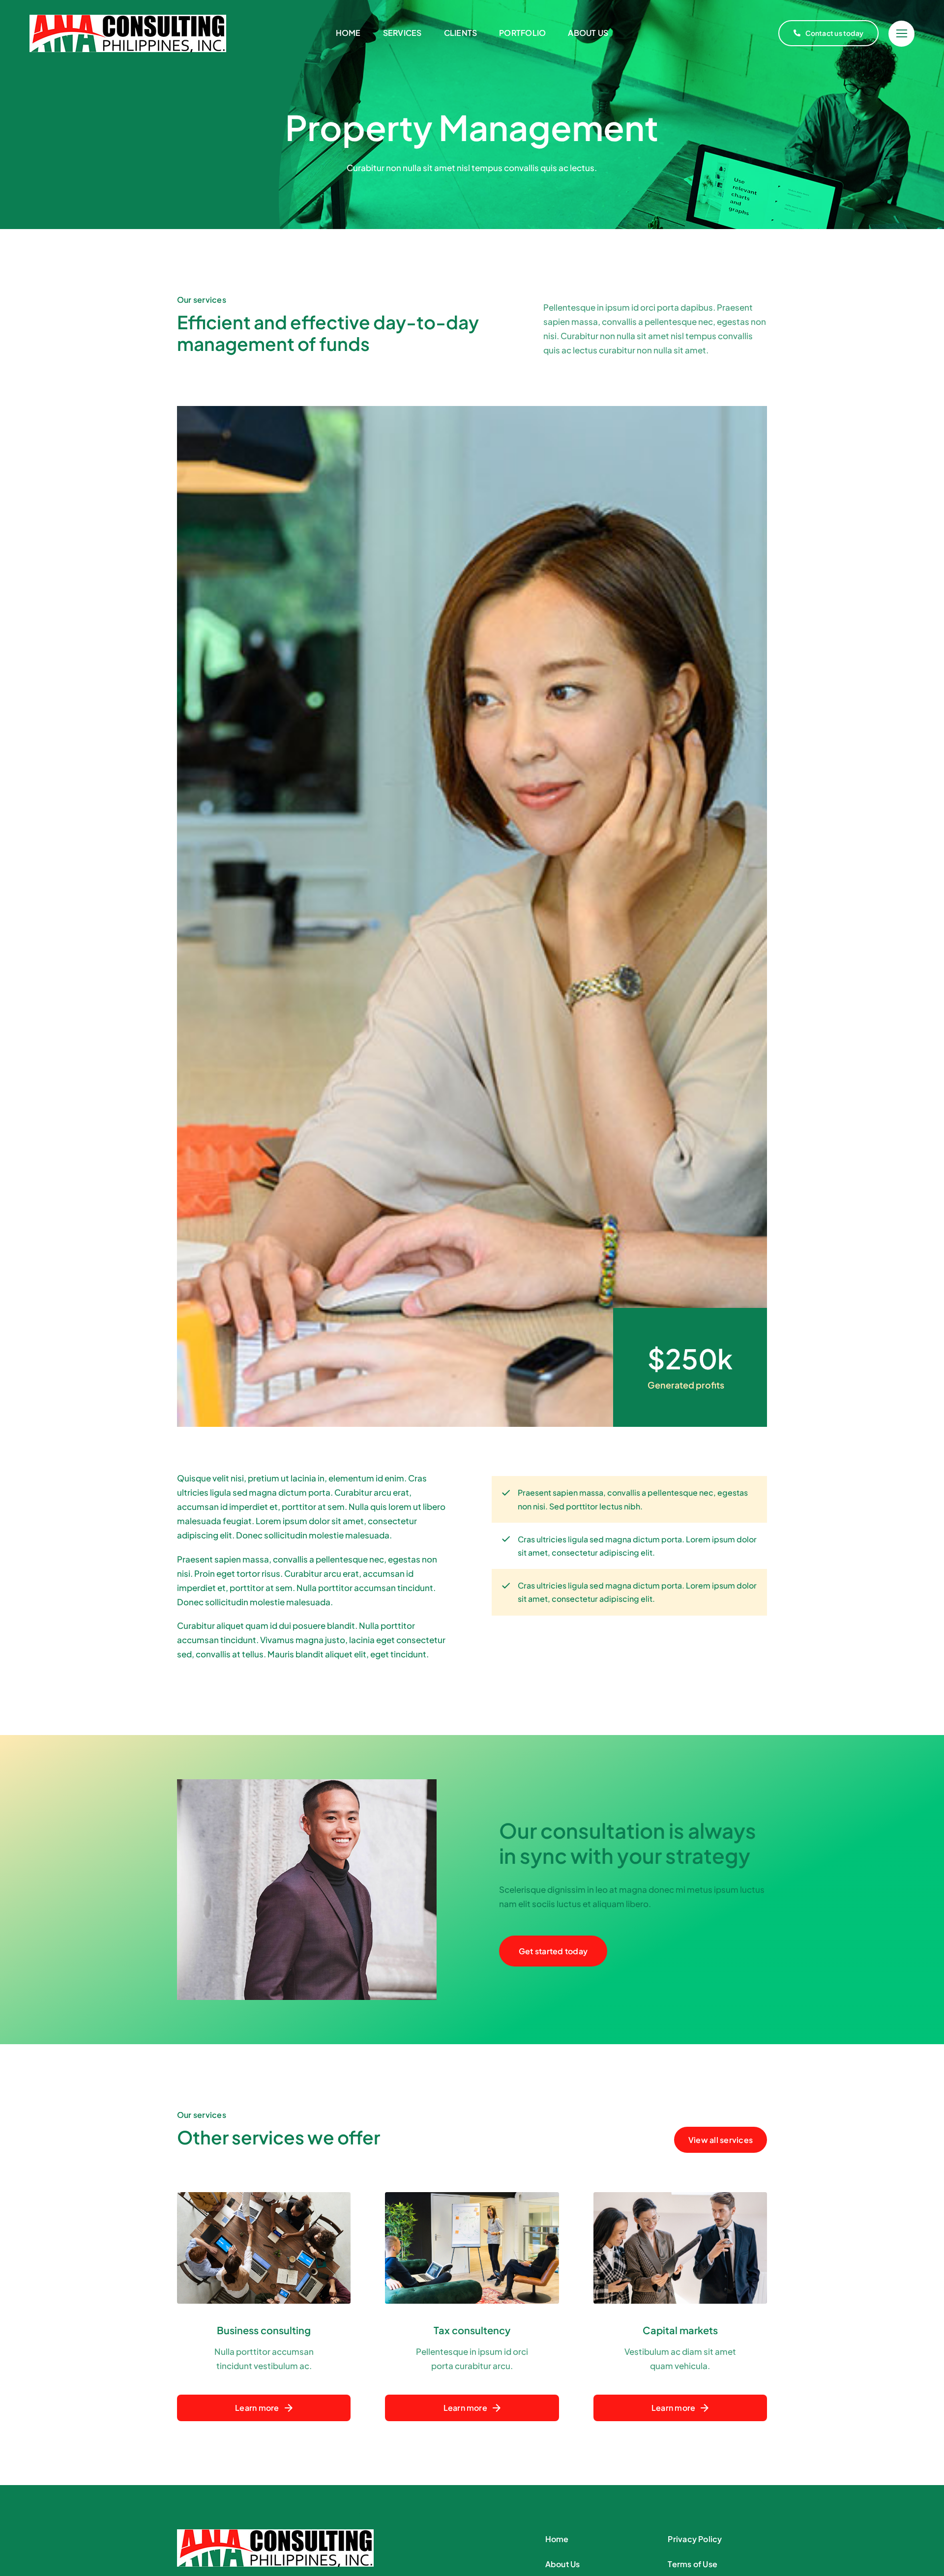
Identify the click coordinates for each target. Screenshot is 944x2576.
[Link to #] (901, 34)
